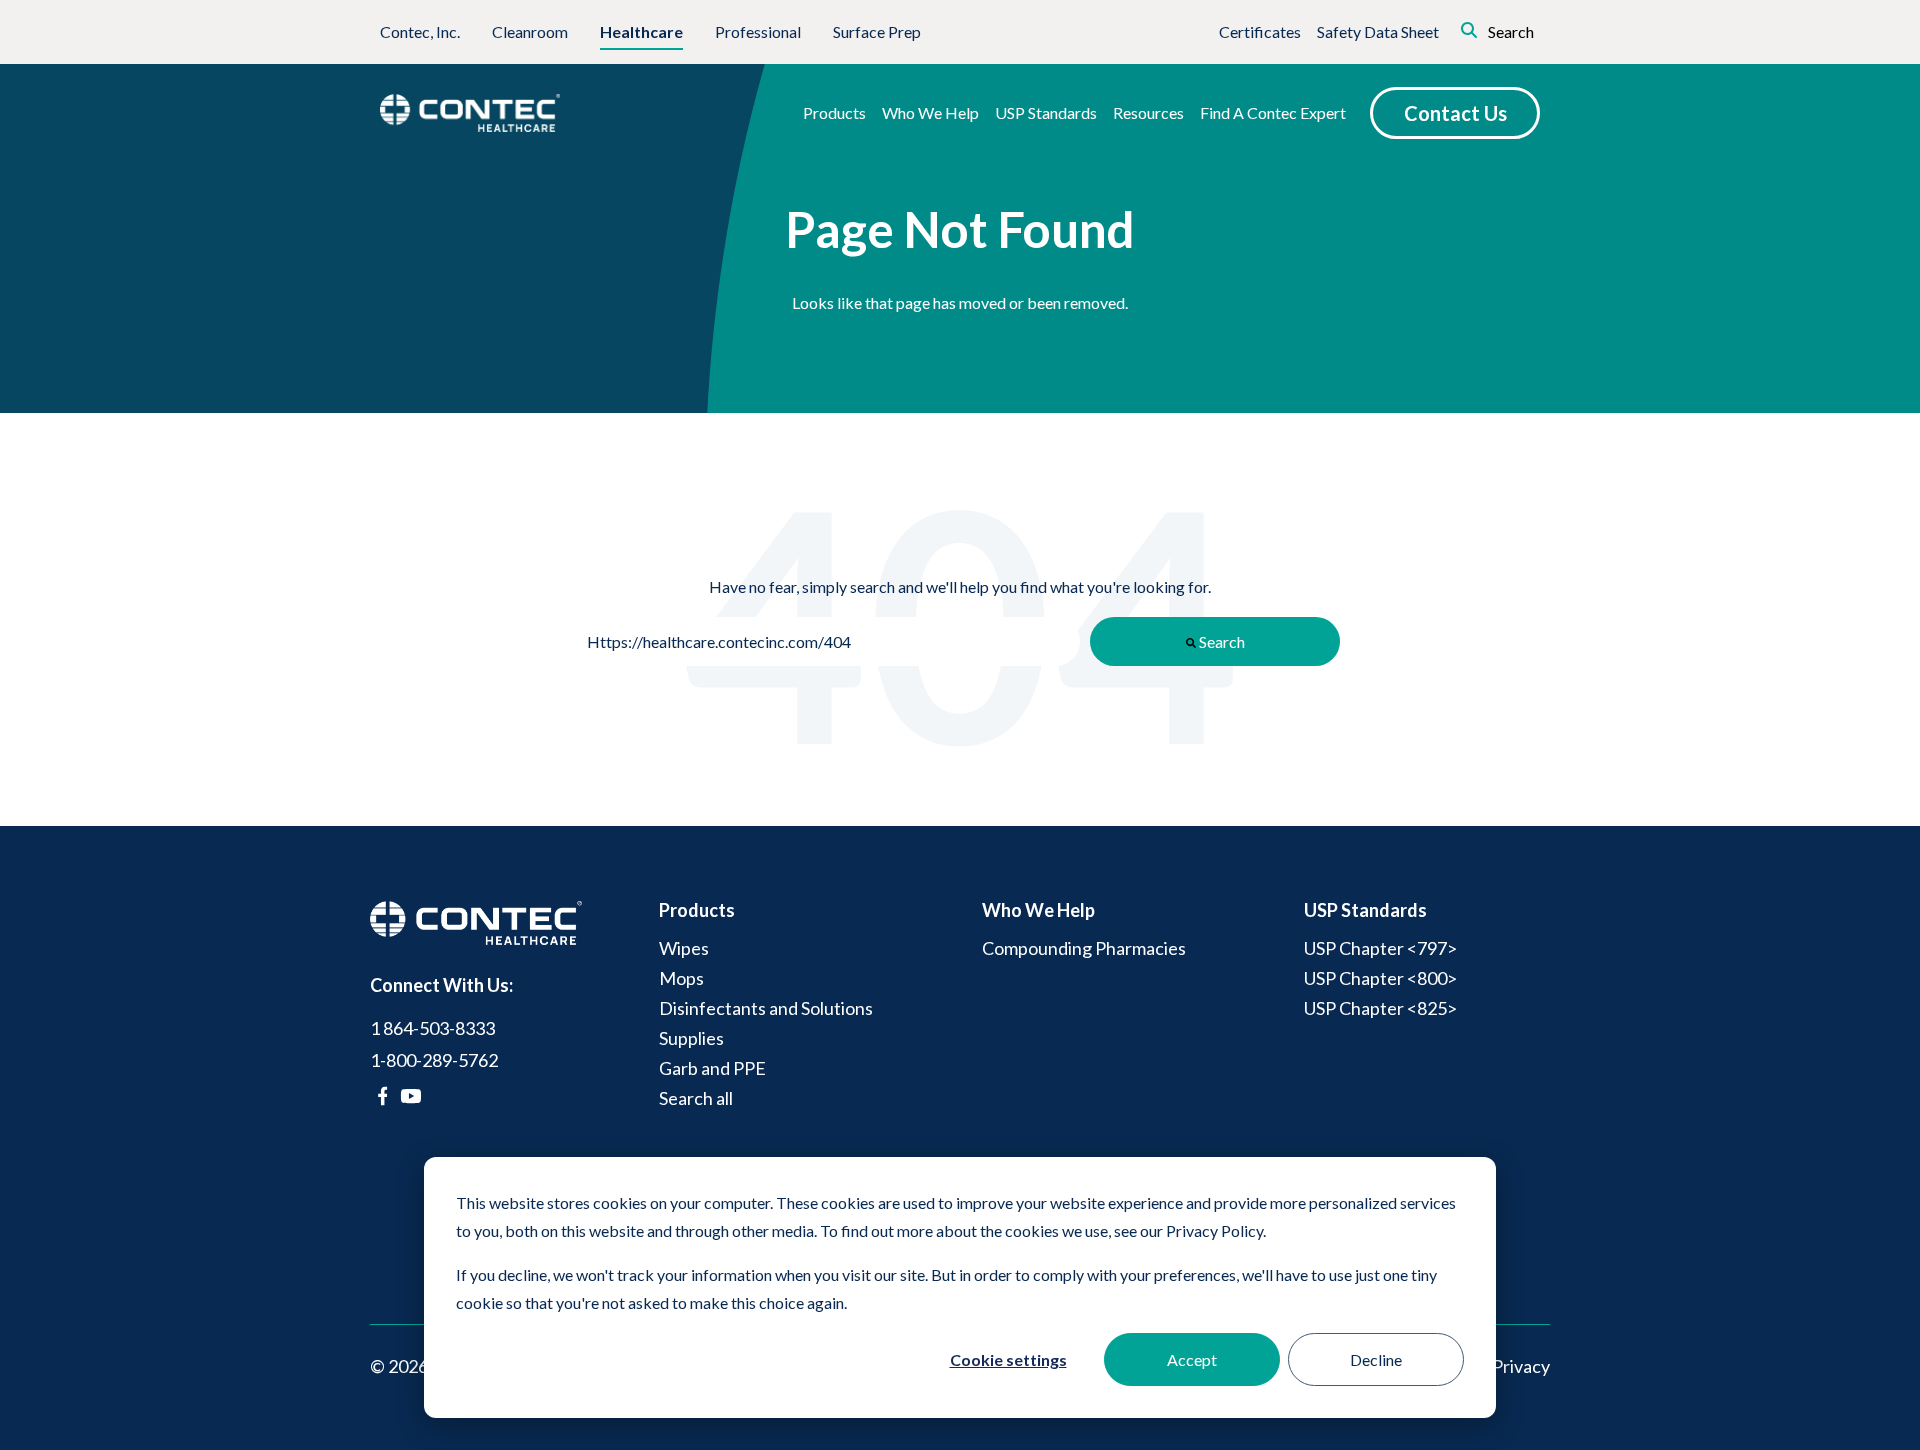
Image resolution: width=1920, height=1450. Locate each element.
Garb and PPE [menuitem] (712, 1068)
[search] (1441, 28)
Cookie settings (1008, 1359)
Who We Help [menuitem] (1038, 910)
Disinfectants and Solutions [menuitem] (766, 1008)
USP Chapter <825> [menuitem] (1380, 1008)
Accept (1192, 1359)
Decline (1376, 1359)
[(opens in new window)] (382, 1096)
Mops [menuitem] (681, 978)
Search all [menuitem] (696, 1098)
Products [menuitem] (697, 910)
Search (1509, 31)
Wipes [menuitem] (684, 948)
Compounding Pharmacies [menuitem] (1084, 948)
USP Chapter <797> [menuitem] (1380, 948)
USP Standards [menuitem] (1365, 910)
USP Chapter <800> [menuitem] (1380, 978)
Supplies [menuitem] (691, 1038)
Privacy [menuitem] (1521, 1366)
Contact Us (1455, 113)
